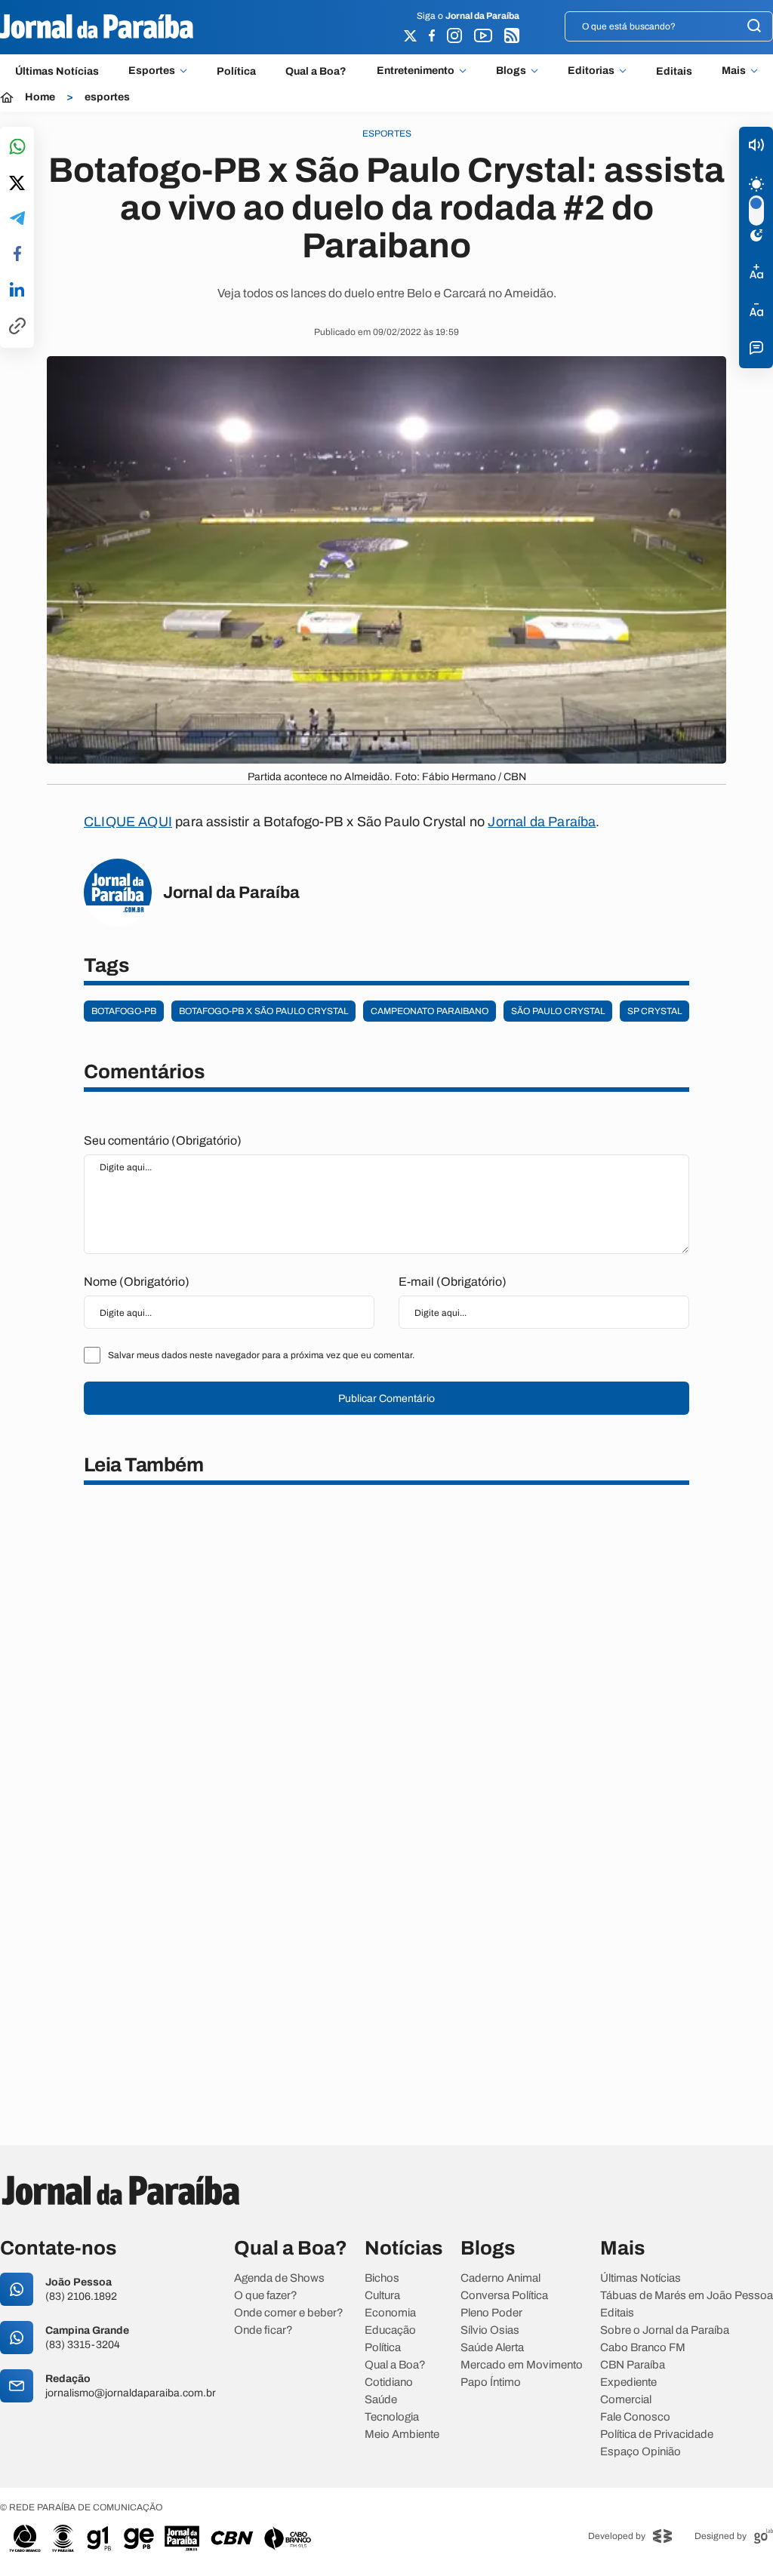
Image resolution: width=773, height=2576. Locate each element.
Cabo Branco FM (643, 2348)
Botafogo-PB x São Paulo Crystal (263, 1011)
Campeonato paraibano (430, 1011)
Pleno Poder (491, 2313)
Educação (390, 2330)
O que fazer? (266, 2296)
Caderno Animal (500, 2278)
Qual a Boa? (316, 71)
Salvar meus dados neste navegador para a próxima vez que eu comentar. (261, 1355)
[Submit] (754, 27)
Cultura (382, 2296)
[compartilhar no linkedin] (17, 290)
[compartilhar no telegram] (17, 219)
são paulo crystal (558, 1011)
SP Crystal (654, 1011)
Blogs (511, 71)
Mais (734, 71)
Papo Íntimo (491, 2382)
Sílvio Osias (490, 2330)
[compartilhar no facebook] (17, 255)
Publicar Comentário (386, 1399)
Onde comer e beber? (289, 2313)
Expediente (628, 2382)
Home (40, 97)
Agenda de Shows (279, 2278)
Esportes (152, 71)
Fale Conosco (635, 2417)
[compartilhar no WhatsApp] (17, 148)
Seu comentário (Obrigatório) (163, 1140)
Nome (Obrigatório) (137, 1282)
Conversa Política (504, 2296)
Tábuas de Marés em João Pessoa (687, 2296)
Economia (390, 2313)
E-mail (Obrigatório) (453, 1282)
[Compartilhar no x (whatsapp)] (17, 184)
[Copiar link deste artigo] (17, 327)
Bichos (382, 2278)
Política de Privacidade (657, 2435)
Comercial (626, 2400)
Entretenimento (416, 71)
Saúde (381, 2400)
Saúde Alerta (492, 2348)
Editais (674, 71)
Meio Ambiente (402, 2435)
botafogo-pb (124, 1011)
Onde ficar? (263, 2330)
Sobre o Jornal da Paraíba (665, 2330)
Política (236, 71)
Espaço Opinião (641, 2452)
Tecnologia (392, 2417)
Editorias (591, 71)
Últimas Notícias (57, 71)
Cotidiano (389, 2382)
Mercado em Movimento (522, 2365)
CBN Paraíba (633, 2365)
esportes (107, 97)
